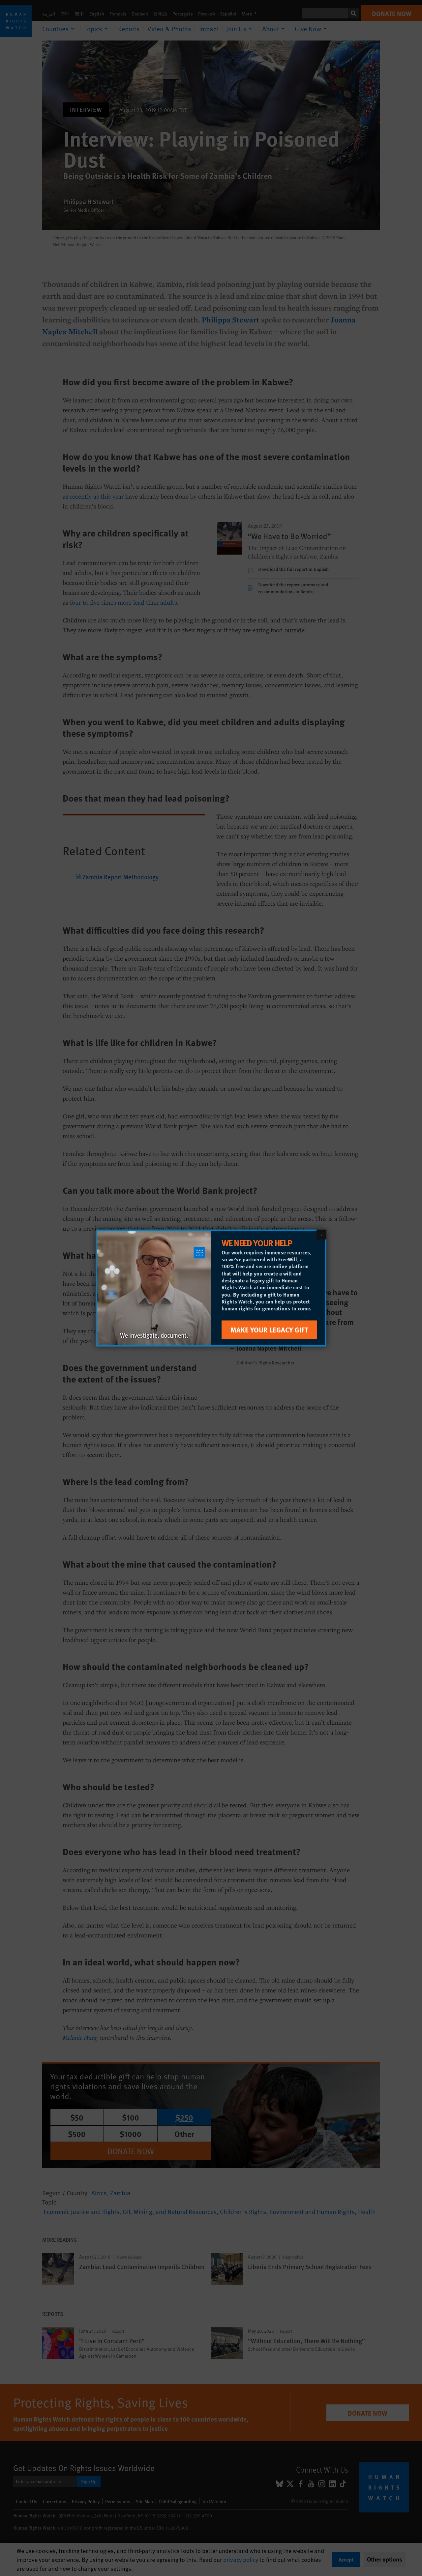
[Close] (321, 1235)
